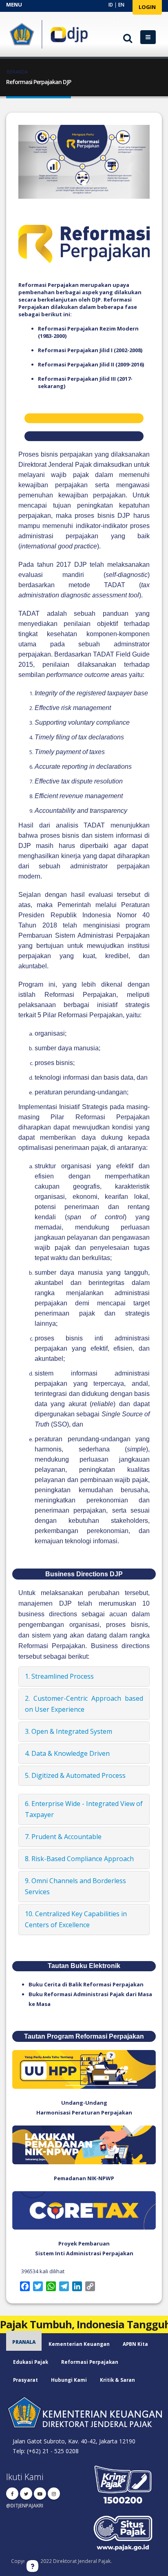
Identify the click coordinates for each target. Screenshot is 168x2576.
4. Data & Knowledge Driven (67, 1753)
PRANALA (24, 2342)
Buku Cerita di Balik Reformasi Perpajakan (86, 1984)
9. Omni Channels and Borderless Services (75, 1886)
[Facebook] (12, 2494)
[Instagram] (54, 2494)
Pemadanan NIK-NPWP (84, 2178)
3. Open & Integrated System (69, 1731)
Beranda (17, 72)
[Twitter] (26, 2494)
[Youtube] (40, 2494)
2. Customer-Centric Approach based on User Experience (84, 1704)
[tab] (84, 1676)
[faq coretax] (32, 2566)
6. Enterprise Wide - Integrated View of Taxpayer (84, 1809)
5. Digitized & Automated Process (75, 1775)
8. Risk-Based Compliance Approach (79, 1859)
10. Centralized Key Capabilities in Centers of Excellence (76, 1919)
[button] (28, 162)
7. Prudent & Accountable (63, 1837)
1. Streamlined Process (59, 1676)
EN (121, 4)
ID (111, 4)
